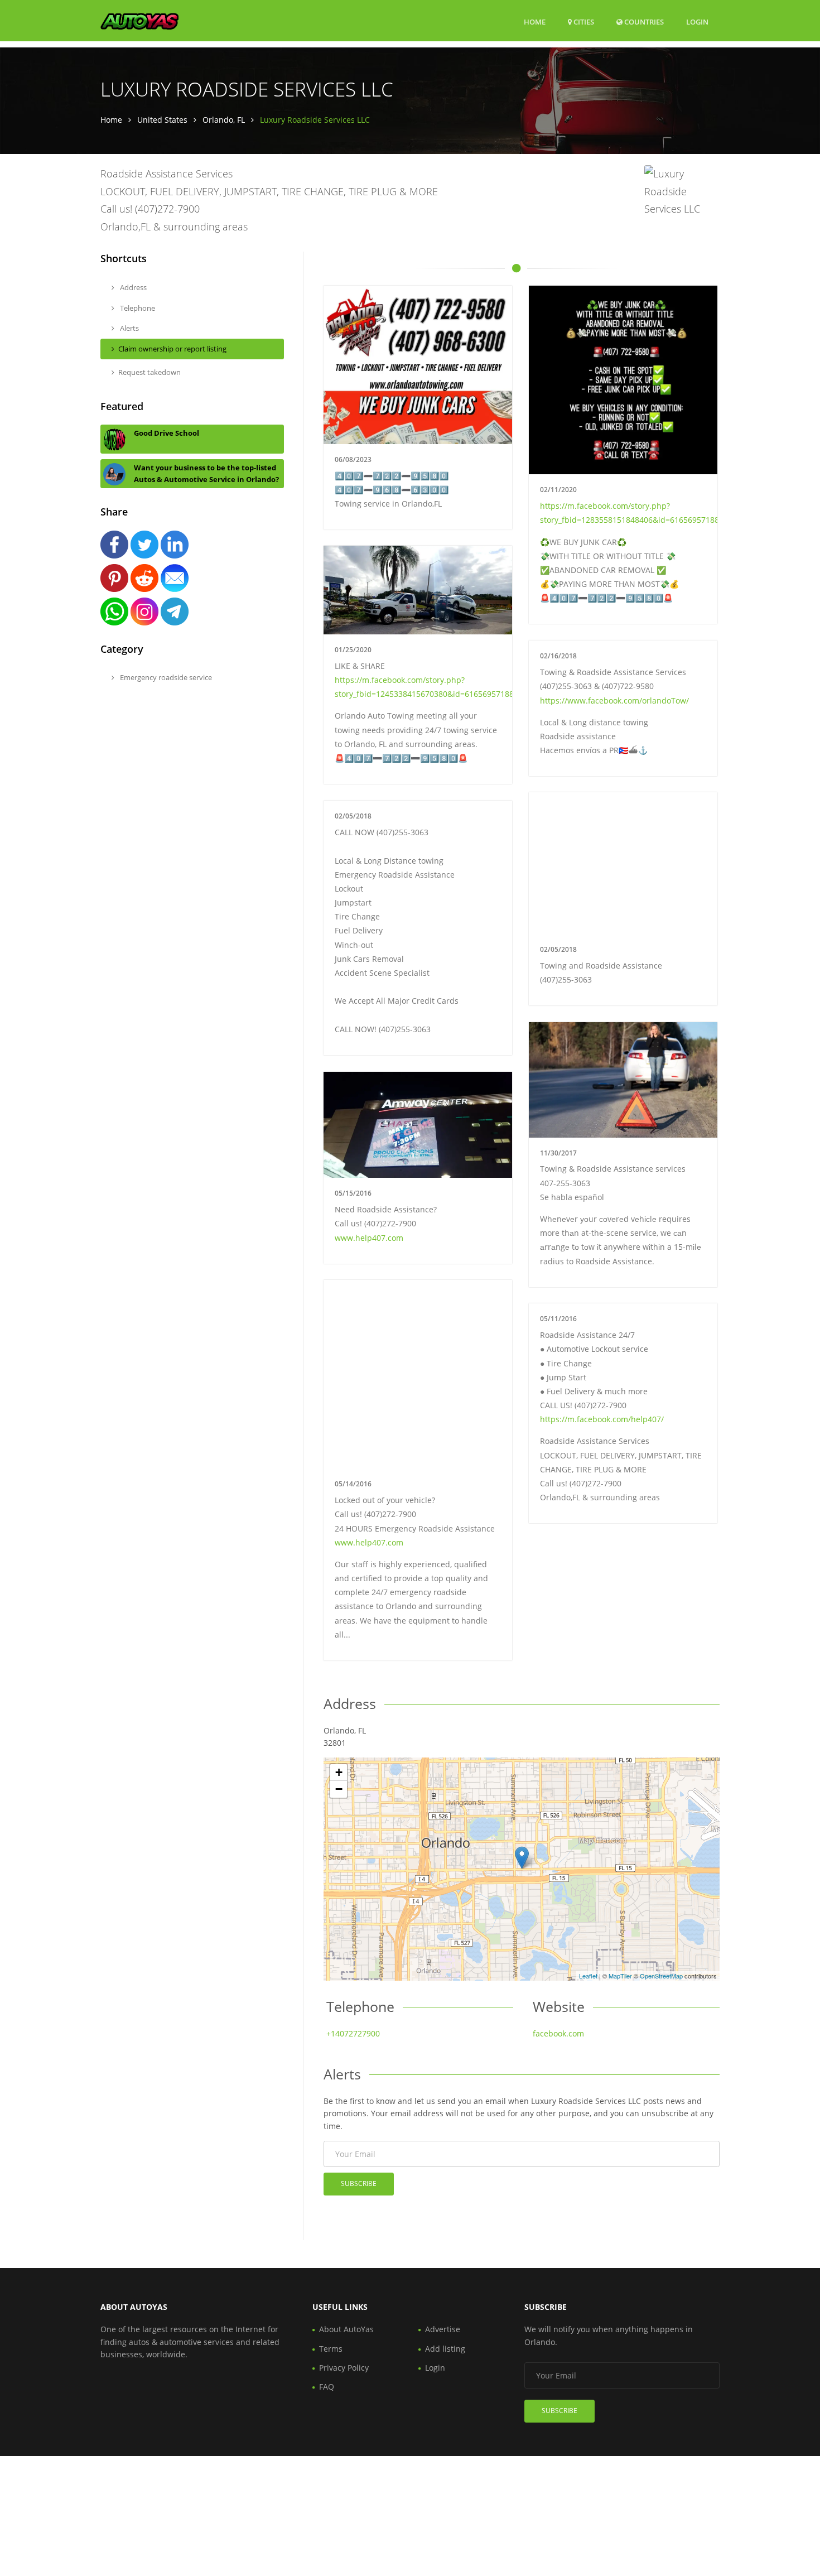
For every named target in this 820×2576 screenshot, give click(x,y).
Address (132, 287)
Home (535, 22)
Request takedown (149, 372)
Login (697, 21)
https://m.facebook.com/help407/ (602, 1419)
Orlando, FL (224, 120)
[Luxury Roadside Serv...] (522, 1858)
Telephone (137, 308)
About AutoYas (346, 2329)
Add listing (445, 2349)
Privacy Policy (344, 2368)
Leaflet (588, 1976)
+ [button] (339, 1772)
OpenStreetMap (661, 1976)
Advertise (443, 2329)
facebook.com (558, 2033)
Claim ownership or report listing (172, 349)
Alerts (129, 328)
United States (162, 120)
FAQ (327, 2387)
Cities (583, 22)
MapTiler (620, 1976)
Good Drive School (167, 433)
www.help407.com (369, 1238)
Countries (643, 21)
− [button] (339, 1789)
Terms (331, 2349)
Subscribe (359, 2183)
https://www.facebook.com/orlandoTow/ (614, 700)
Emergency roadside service (165, 677)
